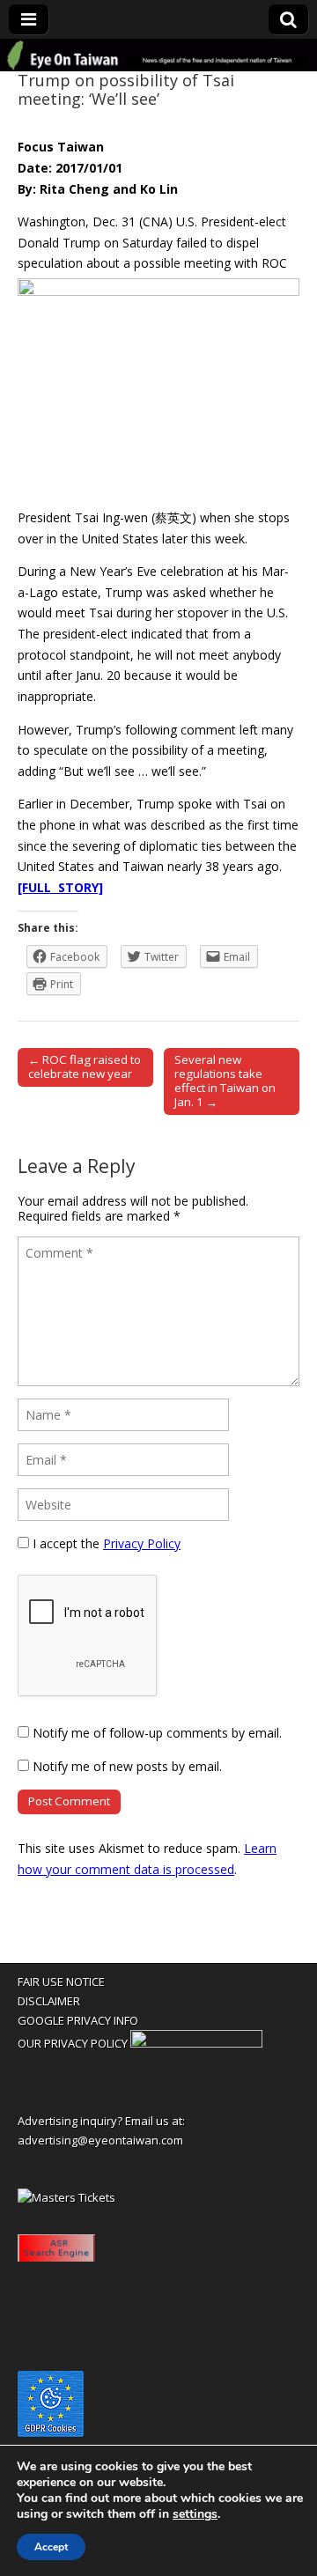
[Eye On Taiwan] (158, 55)
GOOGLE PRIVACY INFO (78, 2020)
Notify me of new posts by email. (127, 1766)
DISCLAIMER (49, 2001)
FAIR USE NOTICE (61, 1982)
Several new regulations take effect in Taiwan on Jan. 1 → (225, 1081)
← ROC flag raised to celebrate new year (85, 1067)
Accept (51, 2547)
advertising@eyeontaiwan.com (100, 2140)
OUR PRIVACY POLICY (73, 2043)
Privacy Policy (142, 1543)
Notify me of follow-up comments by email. (157, 1733)
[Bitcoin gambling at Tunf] (196, 2043)
